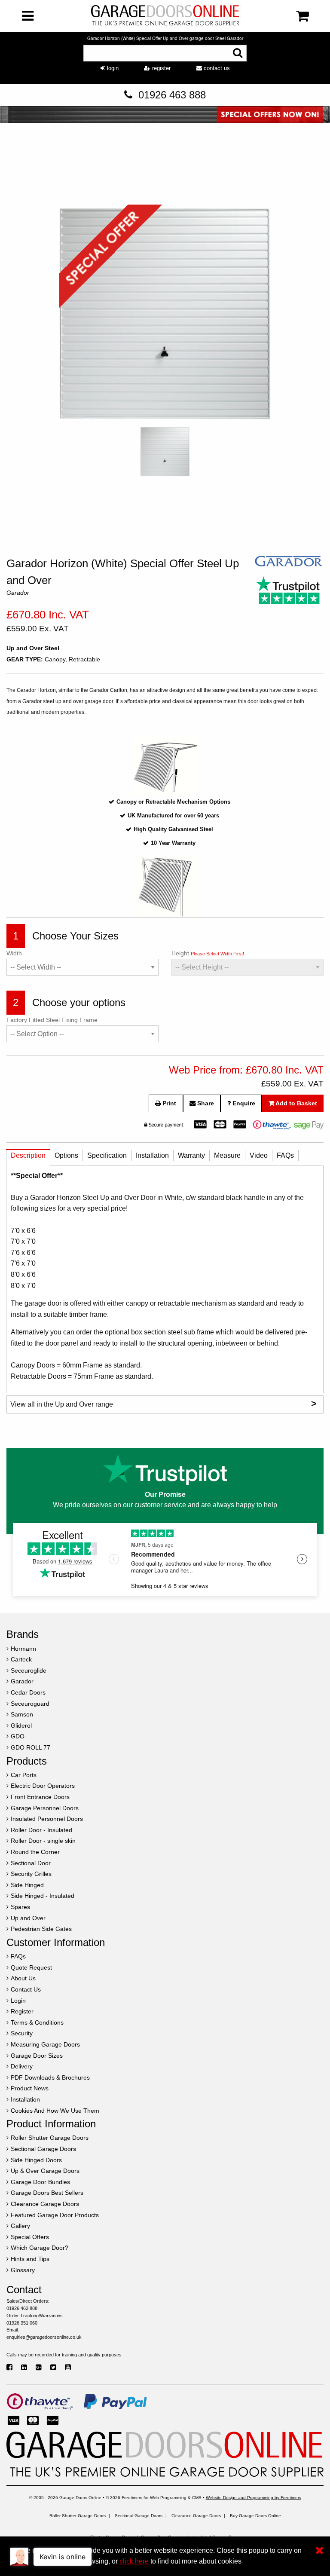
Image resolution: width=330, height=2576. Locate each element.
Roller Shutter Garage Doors (78, 2516)
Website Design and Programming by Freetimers (254, 2498)
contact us (216, 68)
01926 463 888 (172, 95)
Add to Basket (296, 1103)
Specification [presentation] (107, 1155)
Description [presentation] (28, 1155)
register (160, 68)
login (112, 68)
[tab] (28, 1158)
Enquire (243, 1103)
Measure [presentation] (227, 1155)
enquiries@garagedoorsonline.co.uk (44, 2337)
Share (205, 1103)
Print (168, 1103)
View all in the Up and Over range (163, 1403)
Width (14, 953)
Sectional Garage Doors (139, 2516)
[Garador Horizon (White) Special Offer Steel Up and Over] (165, 315)
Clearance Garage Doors (196, 2516)
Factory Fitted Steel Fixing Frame (52, 1020)
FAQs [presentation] (285, 1155)
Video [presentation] (259, 1155)
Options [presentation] (66, 1155)
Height (208, 953)
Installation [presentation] (152, 1155)
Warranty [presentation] (191, 1155)
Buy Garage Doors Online (255, 2516)
